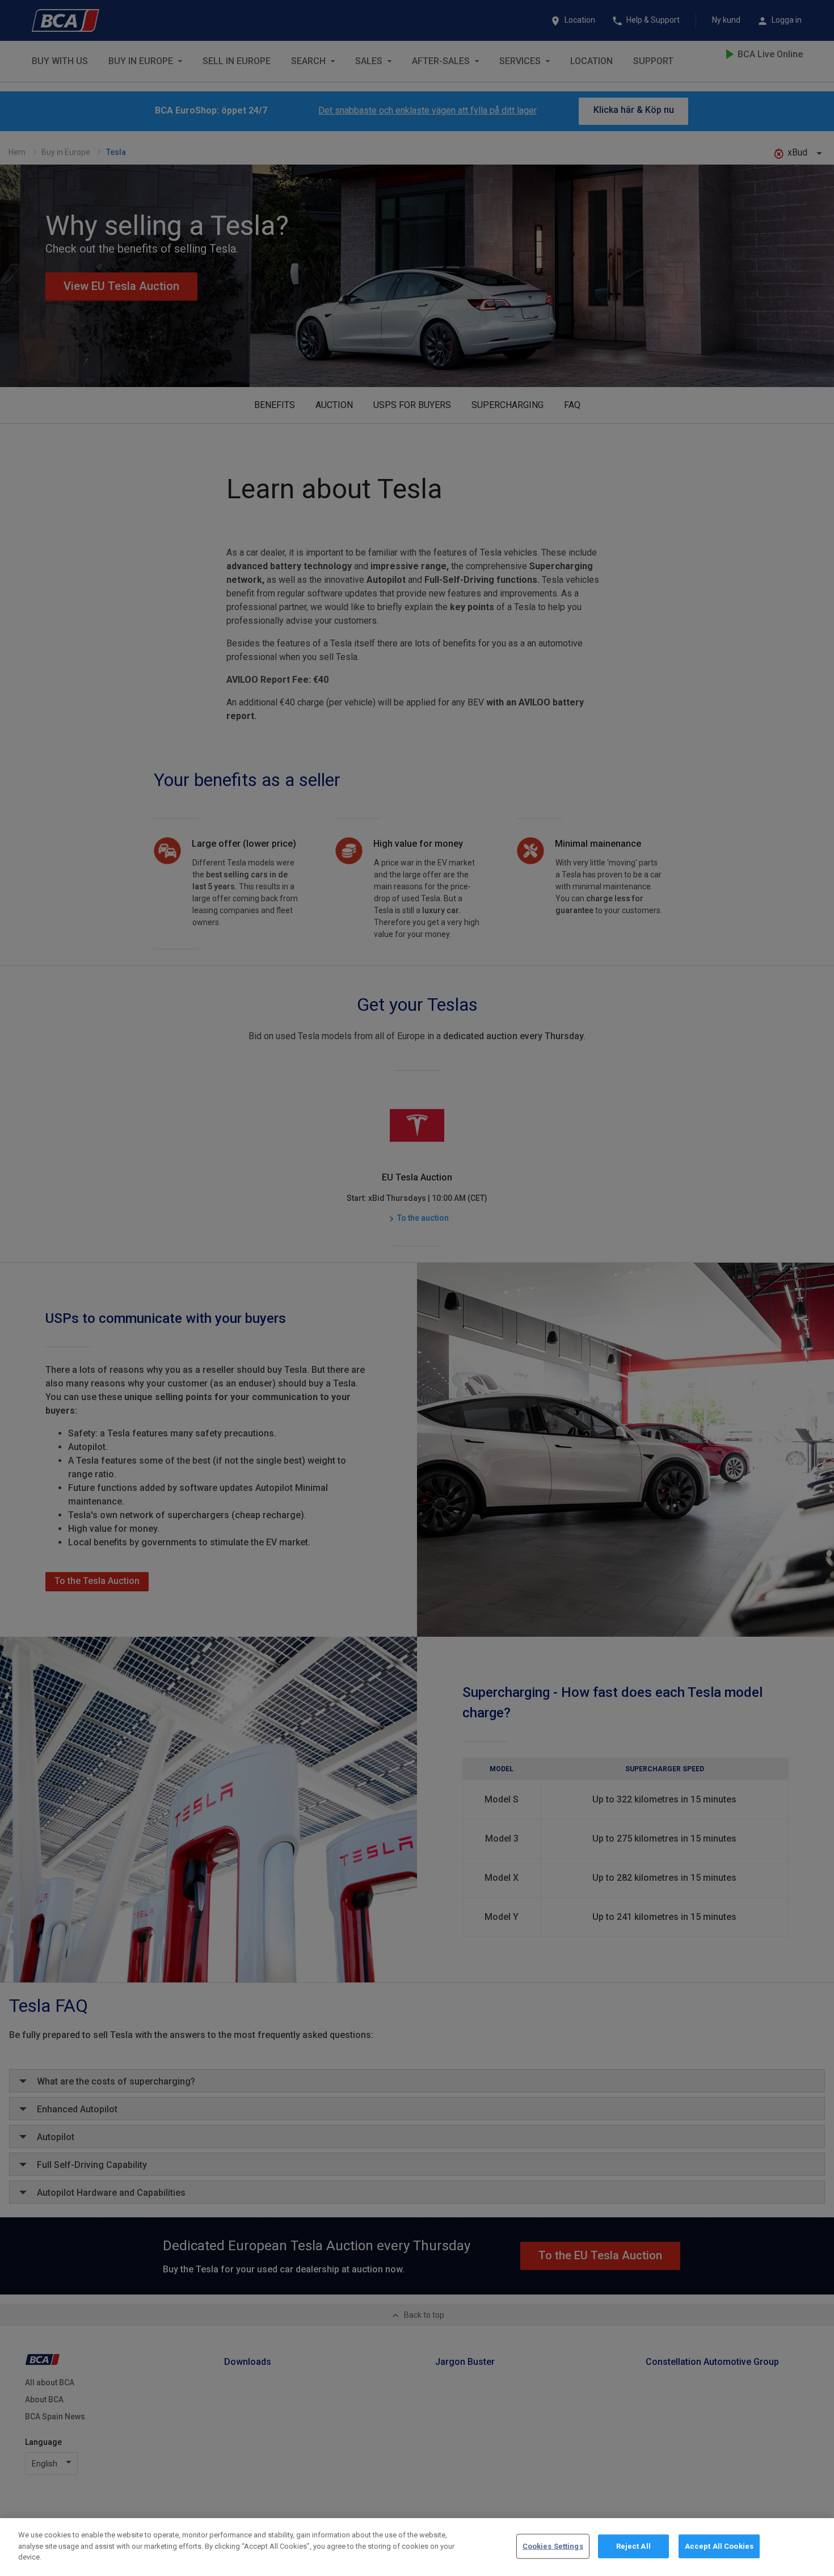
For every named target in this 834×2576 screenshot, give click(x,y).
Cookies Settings (553, 2546)
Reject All (633, 2546)
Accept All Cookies (719, 2546)
